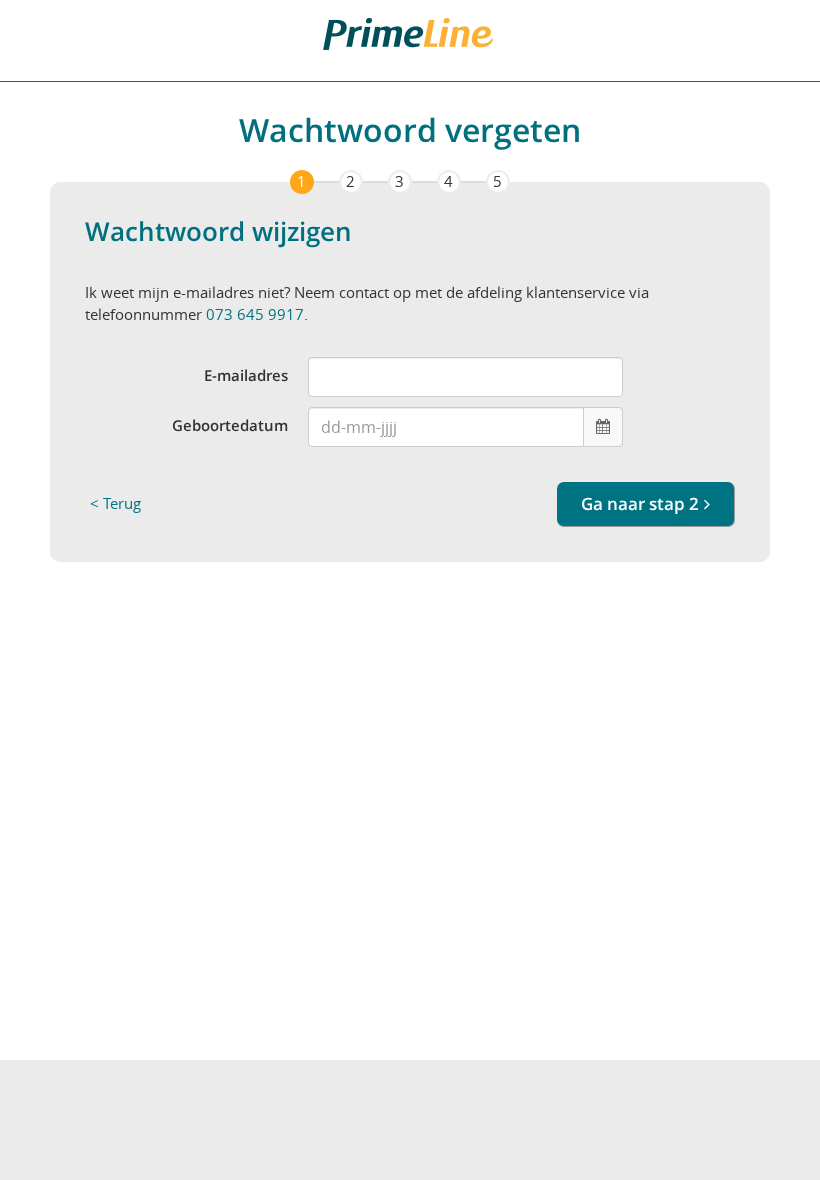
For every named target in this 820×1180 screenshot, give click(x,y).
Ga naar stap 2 (640, 503)
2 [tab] (350, 181)
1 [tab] (301, 181)
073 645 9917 (255, 314)
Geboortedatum (230, 425)
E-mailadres (246, 375)
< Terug (115, 503)
